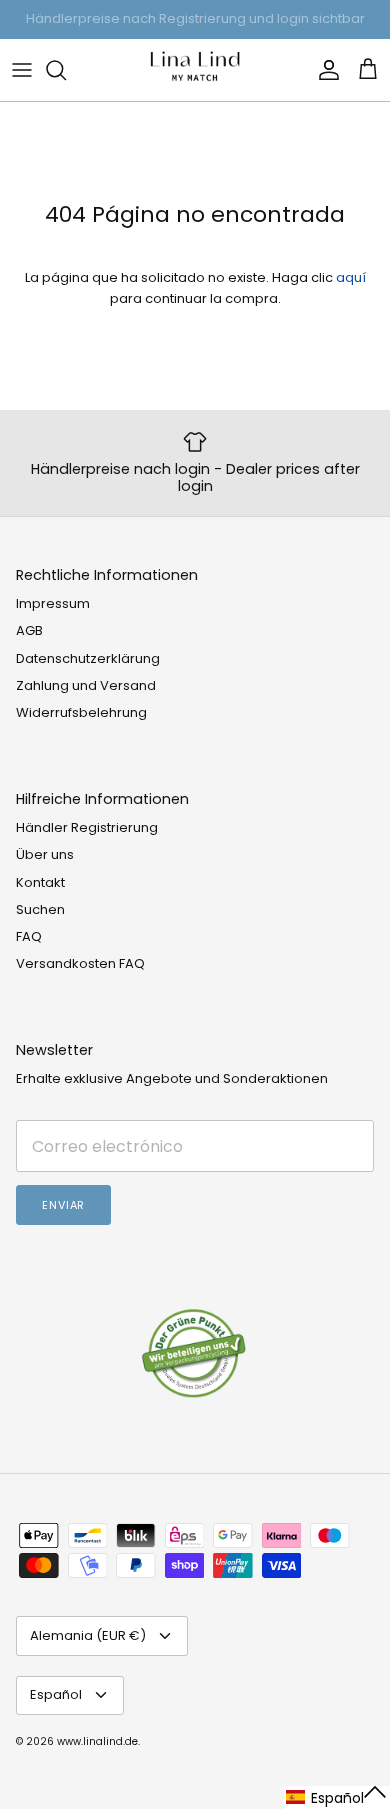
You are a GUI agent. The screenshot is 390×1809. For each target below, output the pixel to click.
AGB (29, 630)
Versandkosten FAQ (80, 963)
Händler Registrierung (87, 827)
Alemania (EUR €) (88, 1635)
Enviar (63, 1205)
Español (56, 1694)
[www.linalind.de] (195, 70)
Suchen (40, 909)
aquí (351, 277)
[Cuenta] (324, 70)
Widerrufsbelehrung (81, 712)
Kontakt (40, 882)
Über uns (45, 854)
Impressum (53, 603)
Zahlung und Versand (86, 685)
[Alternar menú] (22, 70)
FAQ (29, 936)
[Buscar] (66, 70)
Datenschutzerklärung (88, 658)
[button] (337, 1797)
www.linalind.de (97, 1741)
